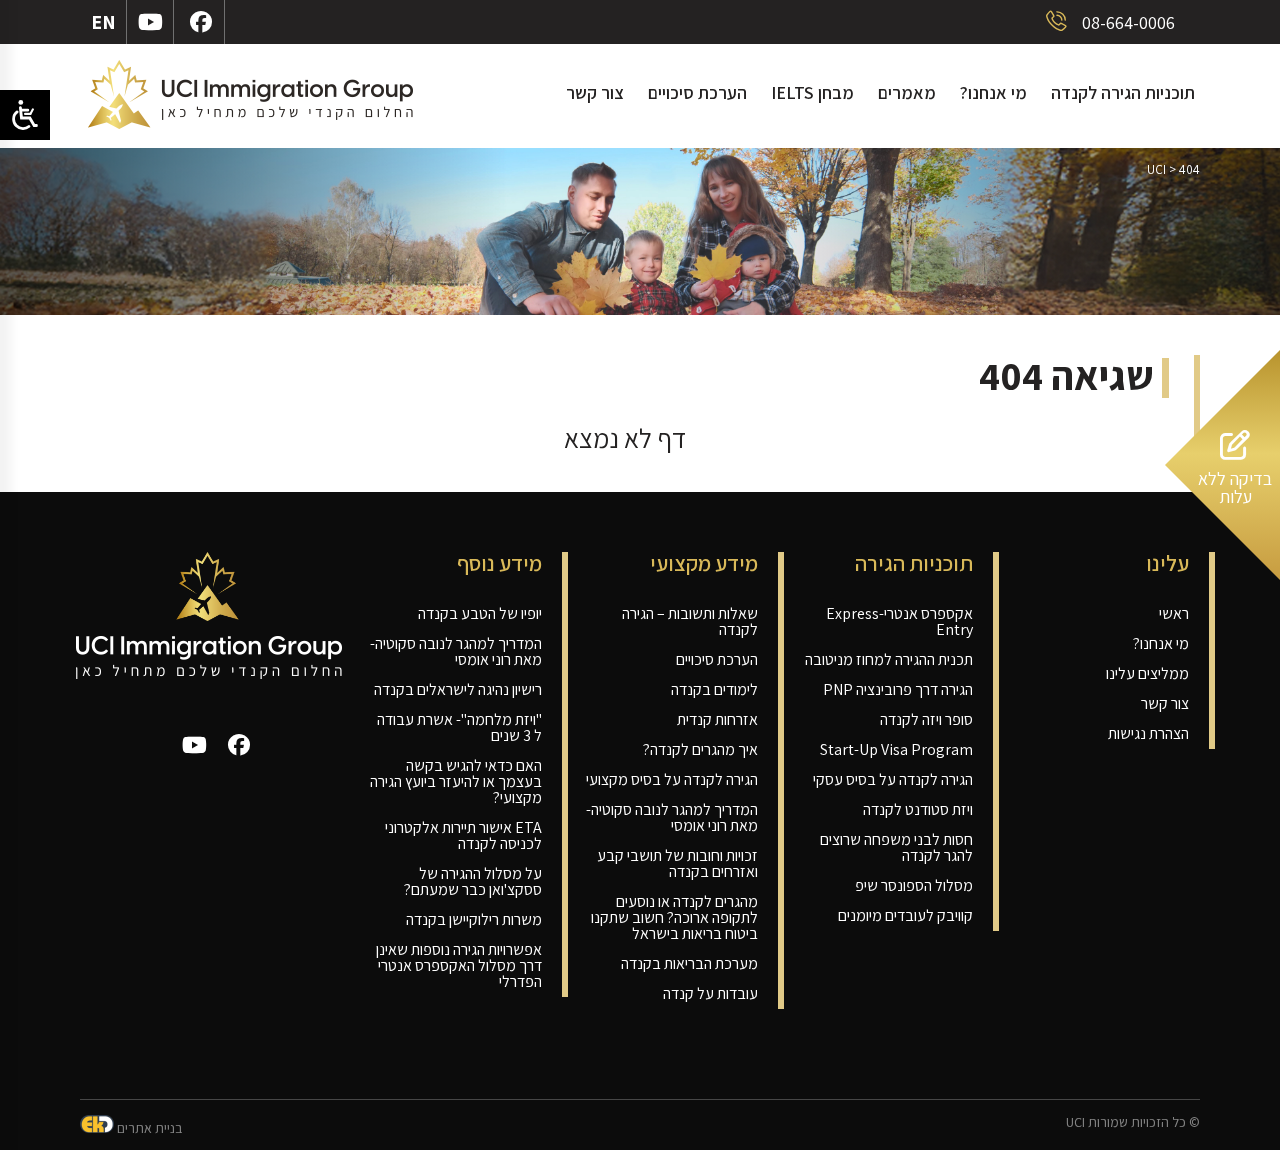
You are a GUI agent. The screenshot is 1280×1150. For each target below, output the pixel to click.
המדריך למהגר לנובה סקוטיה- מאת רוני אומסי (672, 817)
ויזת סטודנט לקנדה (918, 809)
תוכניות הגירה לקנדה (1123, 92)
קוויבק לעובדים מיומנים (905, 915)
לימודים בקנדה (714, 689)
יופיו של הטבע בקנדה (480, 613)
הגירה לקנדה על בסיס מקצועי (672, 779)
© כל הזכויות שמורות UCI (1133, 1122)
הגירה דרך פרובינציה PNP (898, 689)
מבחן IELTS (812, 92)
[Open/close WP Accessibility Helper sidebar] (25, 115)
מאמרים (907, 92)
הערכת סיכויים (697, 92)
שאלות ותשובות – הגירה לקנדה (690, 621)
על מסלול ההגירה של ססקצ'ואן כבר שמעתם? (473, 881)
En (103, 22)
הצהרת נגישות (1148, 733)
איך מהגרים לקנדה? (700, 749)
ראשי (1174, 613)
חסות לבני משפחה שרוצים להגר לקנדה (896, 847)
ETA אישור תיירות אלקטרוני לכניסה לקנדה (463, 835)
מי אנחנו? (993, 92)
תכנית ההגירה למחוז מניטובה (889, 659)
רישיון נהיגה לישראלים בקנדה (458, 689)
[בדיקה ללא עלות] (1222, 573)
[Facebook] (201, 22)
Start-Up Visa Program (896, 749)
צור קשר (595, 92)
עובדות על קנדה (710, 993)
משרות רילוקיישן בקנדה (474, 919)
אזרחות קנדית (717, 719)
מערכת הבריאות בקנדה (689, 963)
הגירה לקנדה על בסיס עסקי (893, 779)
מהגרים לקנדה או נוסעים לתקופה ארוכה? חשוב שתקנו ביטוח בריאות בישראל (674, 917)
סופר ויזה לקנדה (926, 719)
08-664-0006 (1126, 22)
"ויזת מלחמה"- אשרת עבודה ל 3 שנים (459, 727)
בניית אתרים (148, 1128)
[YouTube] (150, 22)
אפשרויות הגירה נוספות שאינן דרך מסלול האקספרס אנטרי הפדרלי (459, 965)
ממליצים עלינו (1147, 673)
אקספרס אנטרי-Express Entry (899, 621)
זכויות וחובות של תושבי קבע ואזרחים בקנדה (677, 863)
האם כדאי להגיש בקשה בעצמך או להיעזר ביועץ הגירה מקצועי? (456, 781)
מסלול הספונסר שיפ (914, 885)
